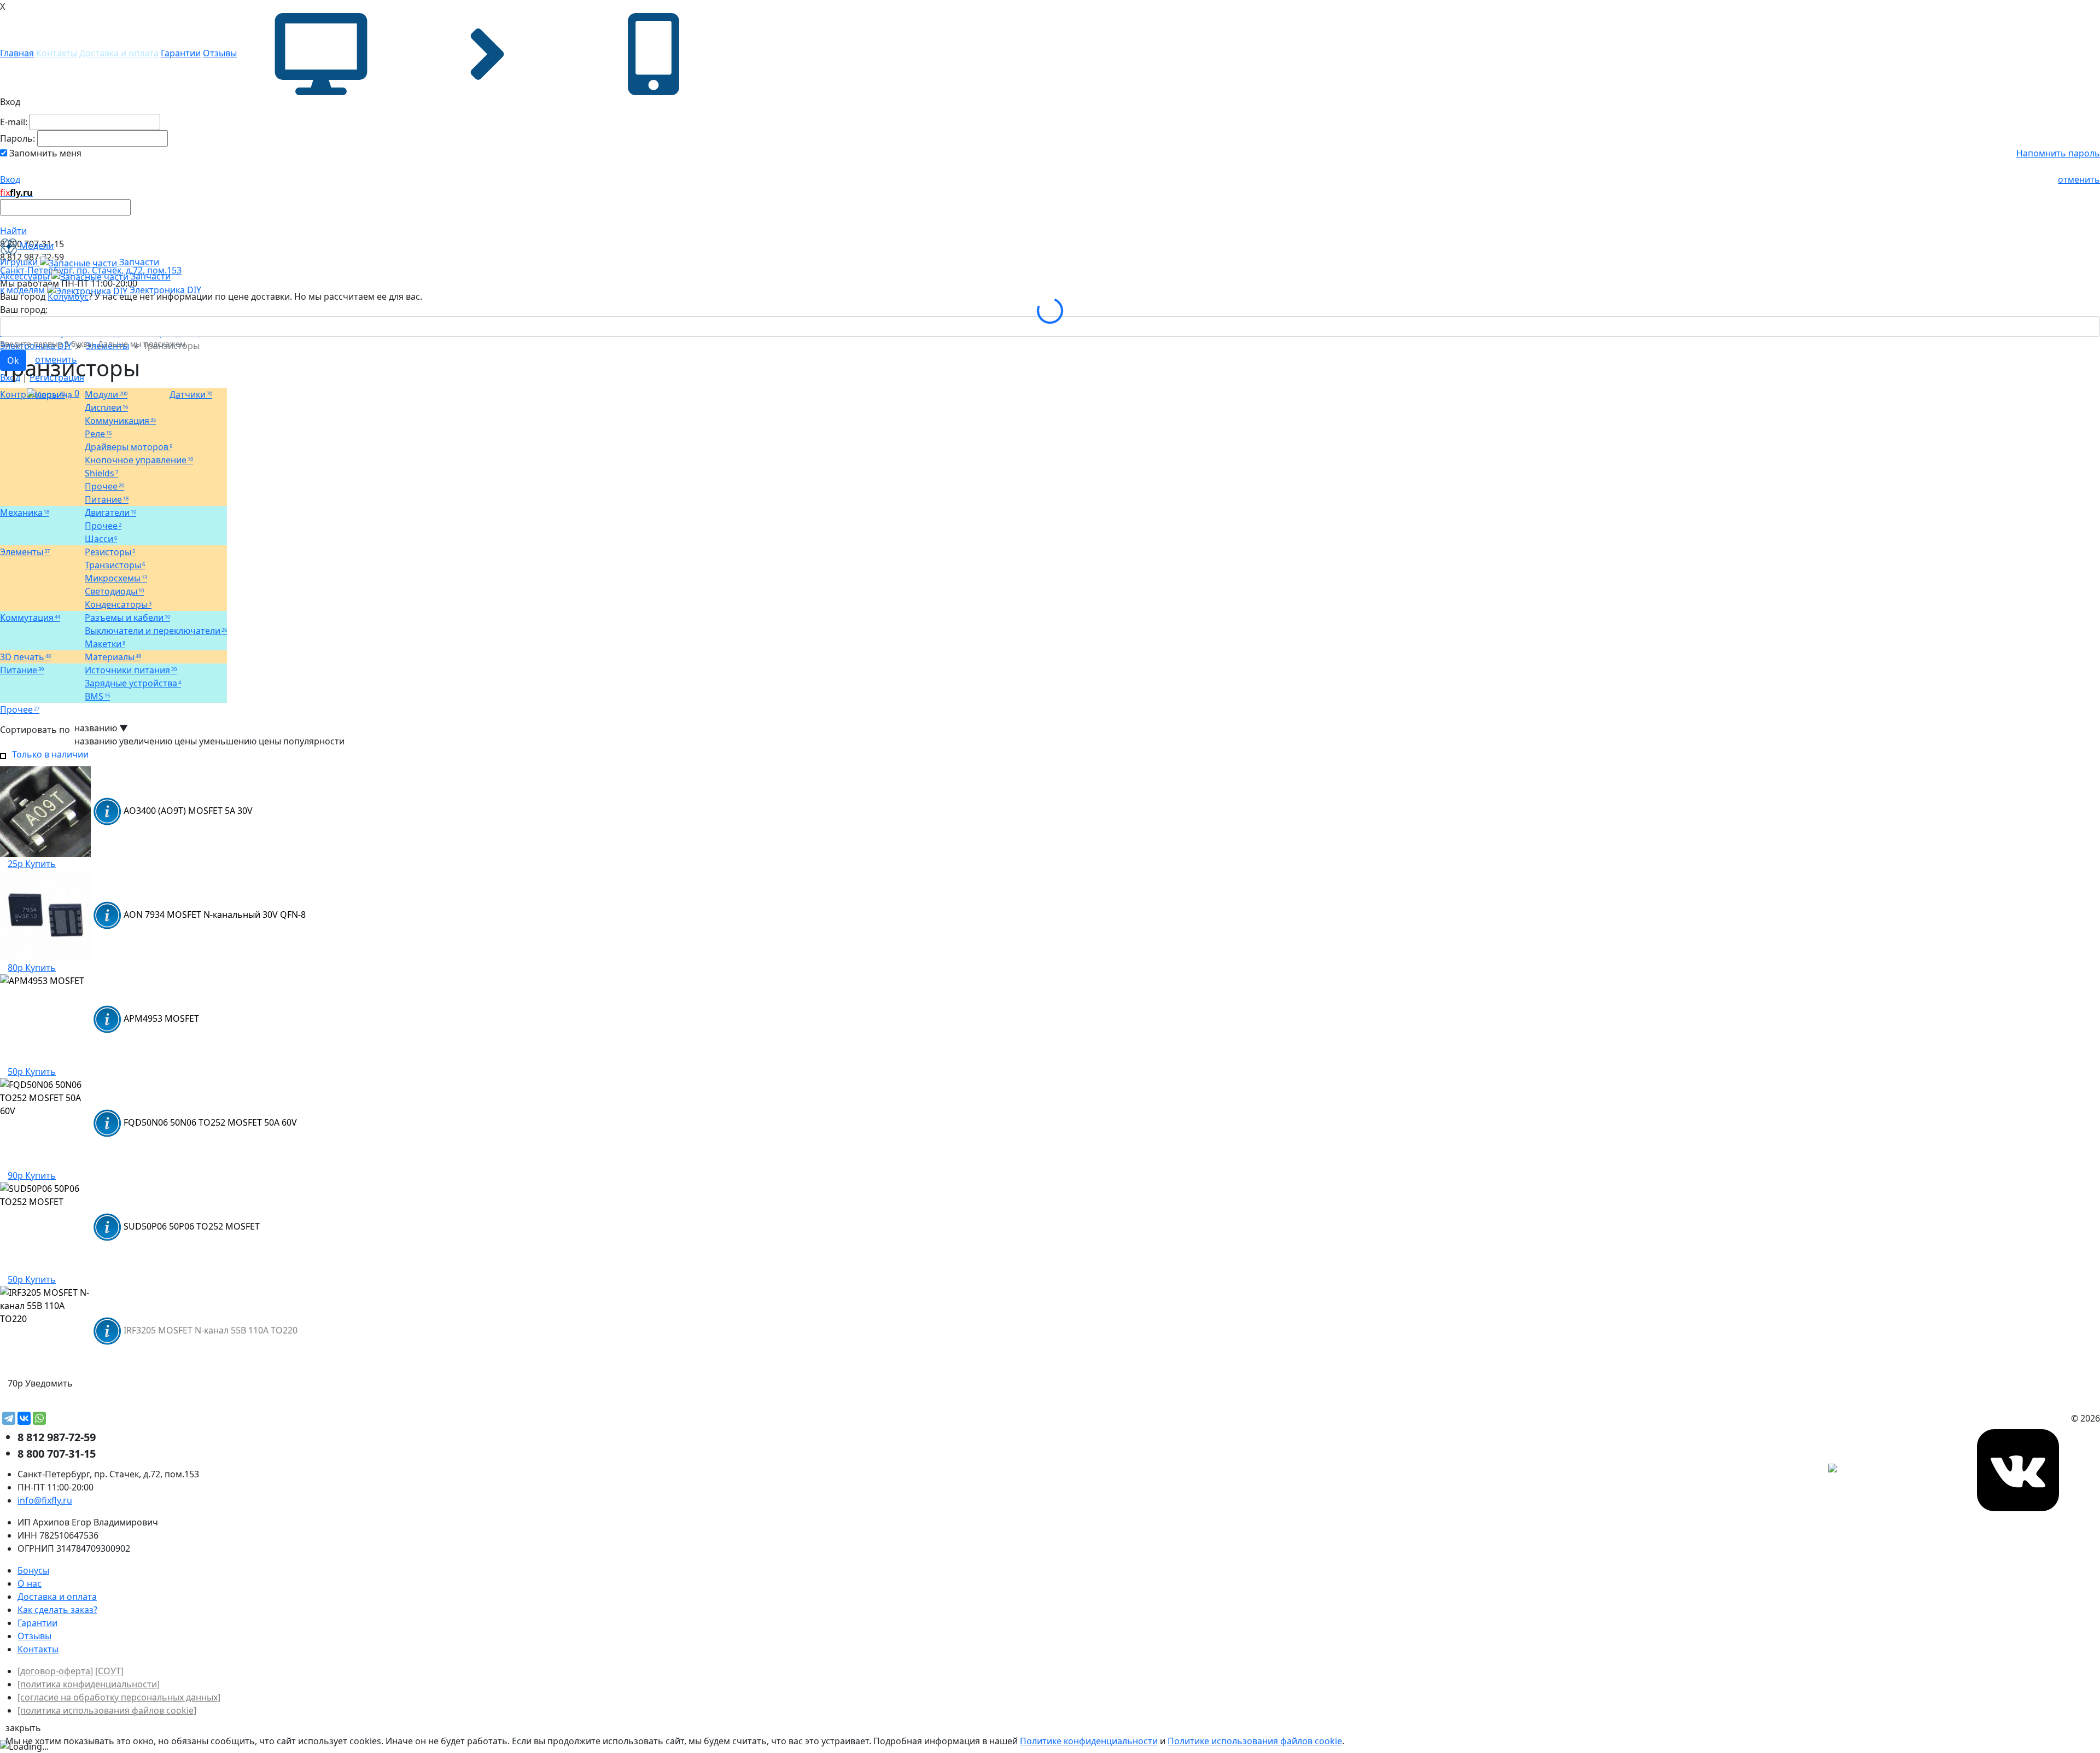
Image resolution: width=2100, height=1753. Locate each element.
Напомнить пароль (2058, 153)
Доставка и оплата (119, 53)
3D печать (25, 657)
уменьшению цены (240, 741)
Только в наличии (48, 754)
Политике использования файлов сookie (1255, 1741)
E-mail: (14, 122)
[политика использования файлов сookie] (107, 1710)
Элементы (25, 552)
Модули (106, 394)
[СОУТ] (109, 1671)
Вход (10, 179)
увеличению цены (158, 741)
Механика (25, 512)
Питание (22, 670)
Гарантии (181, 53)
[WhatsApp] (39, 1418)
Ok (13, 360)
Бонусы (33, 1570)
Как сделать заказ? (57, 1610)
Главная (17, 53)
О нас (30, 1583)
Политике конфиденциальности (1089, 1741)
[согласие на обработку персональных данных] (119, 1697)
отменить (2079, 179)
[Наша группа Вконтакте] (2018, 1469)
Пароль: (17, 138)
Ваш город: (24, 310)
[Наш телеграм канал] (1882, 1469)
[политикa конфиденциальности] (89, 1684)
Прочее (20, 709)
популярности (314, 741)
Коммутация (30, 618)
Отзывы (220, 53)
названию (96, 741)
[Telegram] (9, 1418)
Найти (13, 231)
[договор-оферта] (55, 1671)
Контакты (57, 53)
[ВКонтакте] (24, 1418)
